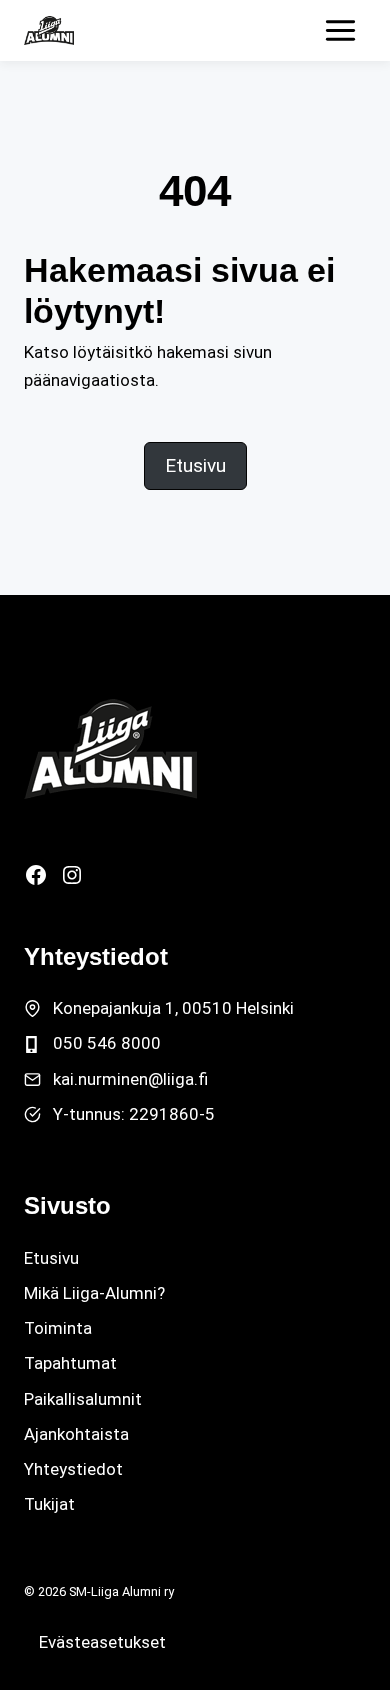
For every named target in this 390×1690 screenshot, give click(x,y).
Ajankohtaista (76, 1434)
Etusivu (51, 1258)
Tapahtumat (70, 1363)
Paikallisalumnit (83, 1399)
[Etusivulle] (110, 749)
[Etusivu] (49, 30)
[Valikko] (340, 30)
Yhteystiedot (73, 1469)
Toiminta (58, 1328)
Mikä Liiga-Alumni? (94, 1293)
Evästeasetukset (102, 1642)
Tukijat (49, 1504)
